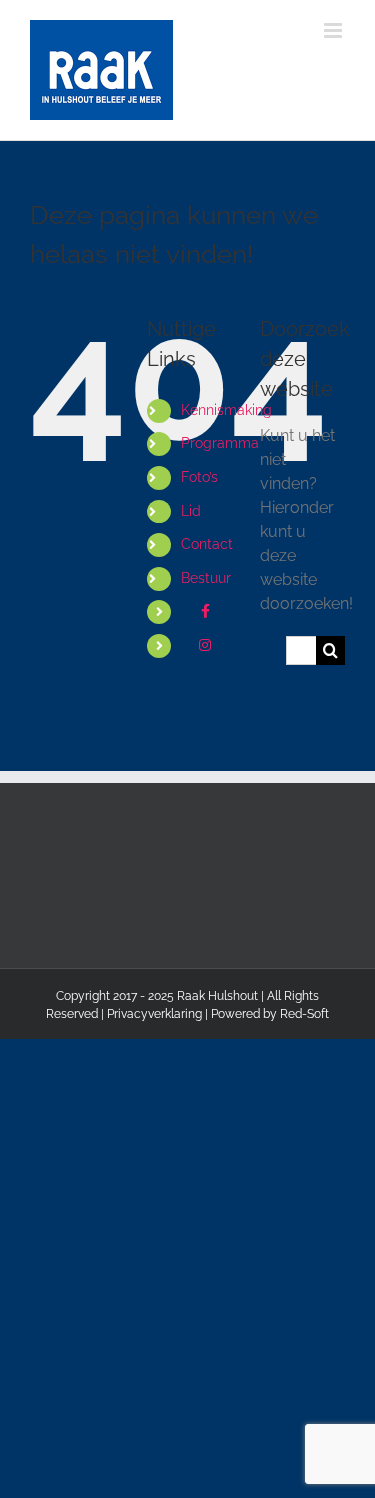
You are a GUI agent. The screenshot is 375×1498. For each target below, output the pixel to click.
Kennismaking (226, 410)
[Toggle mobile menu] (334, 30)
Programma (220, 443)
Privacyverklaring (154, 1014)
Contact (207, 544)
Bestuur (206, 578)
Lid (191, 511)
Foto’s (199, 477)
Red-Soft (304, 1014)
